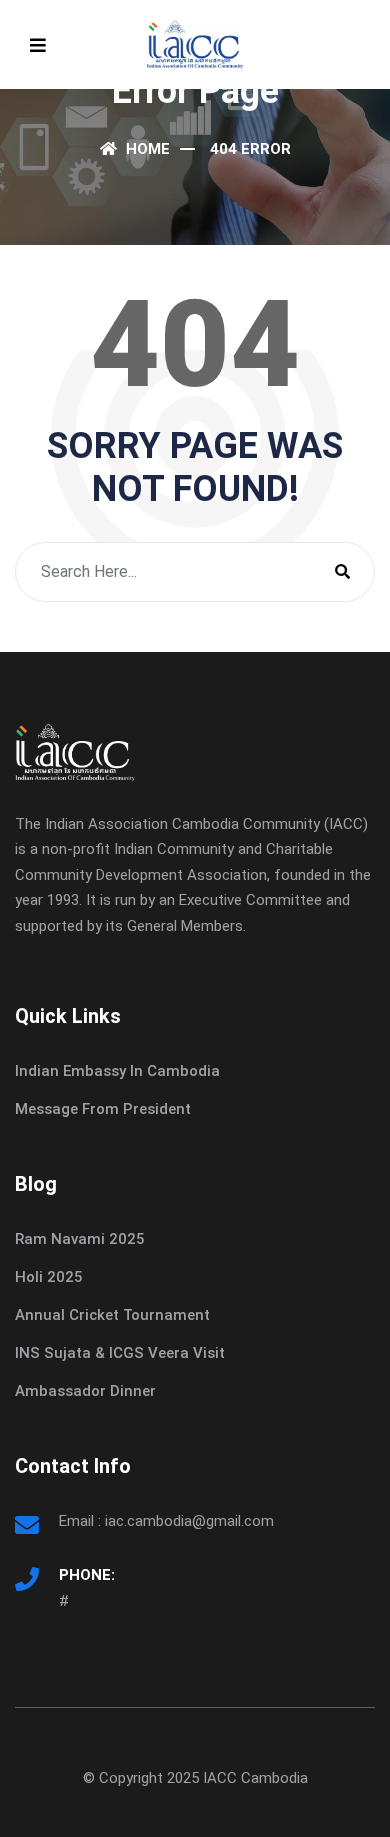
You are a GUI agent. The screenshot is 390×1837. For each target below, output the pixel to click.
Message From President (103, 1109)
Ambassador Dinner (85, 1391)
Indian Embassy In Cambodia (117, 1071)
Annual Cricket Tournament (112, 1315)
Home (146, 149)
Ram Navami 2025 (80, 1239)
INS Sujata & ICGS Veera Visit (120, 1353)
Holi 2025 (49, 1277)
